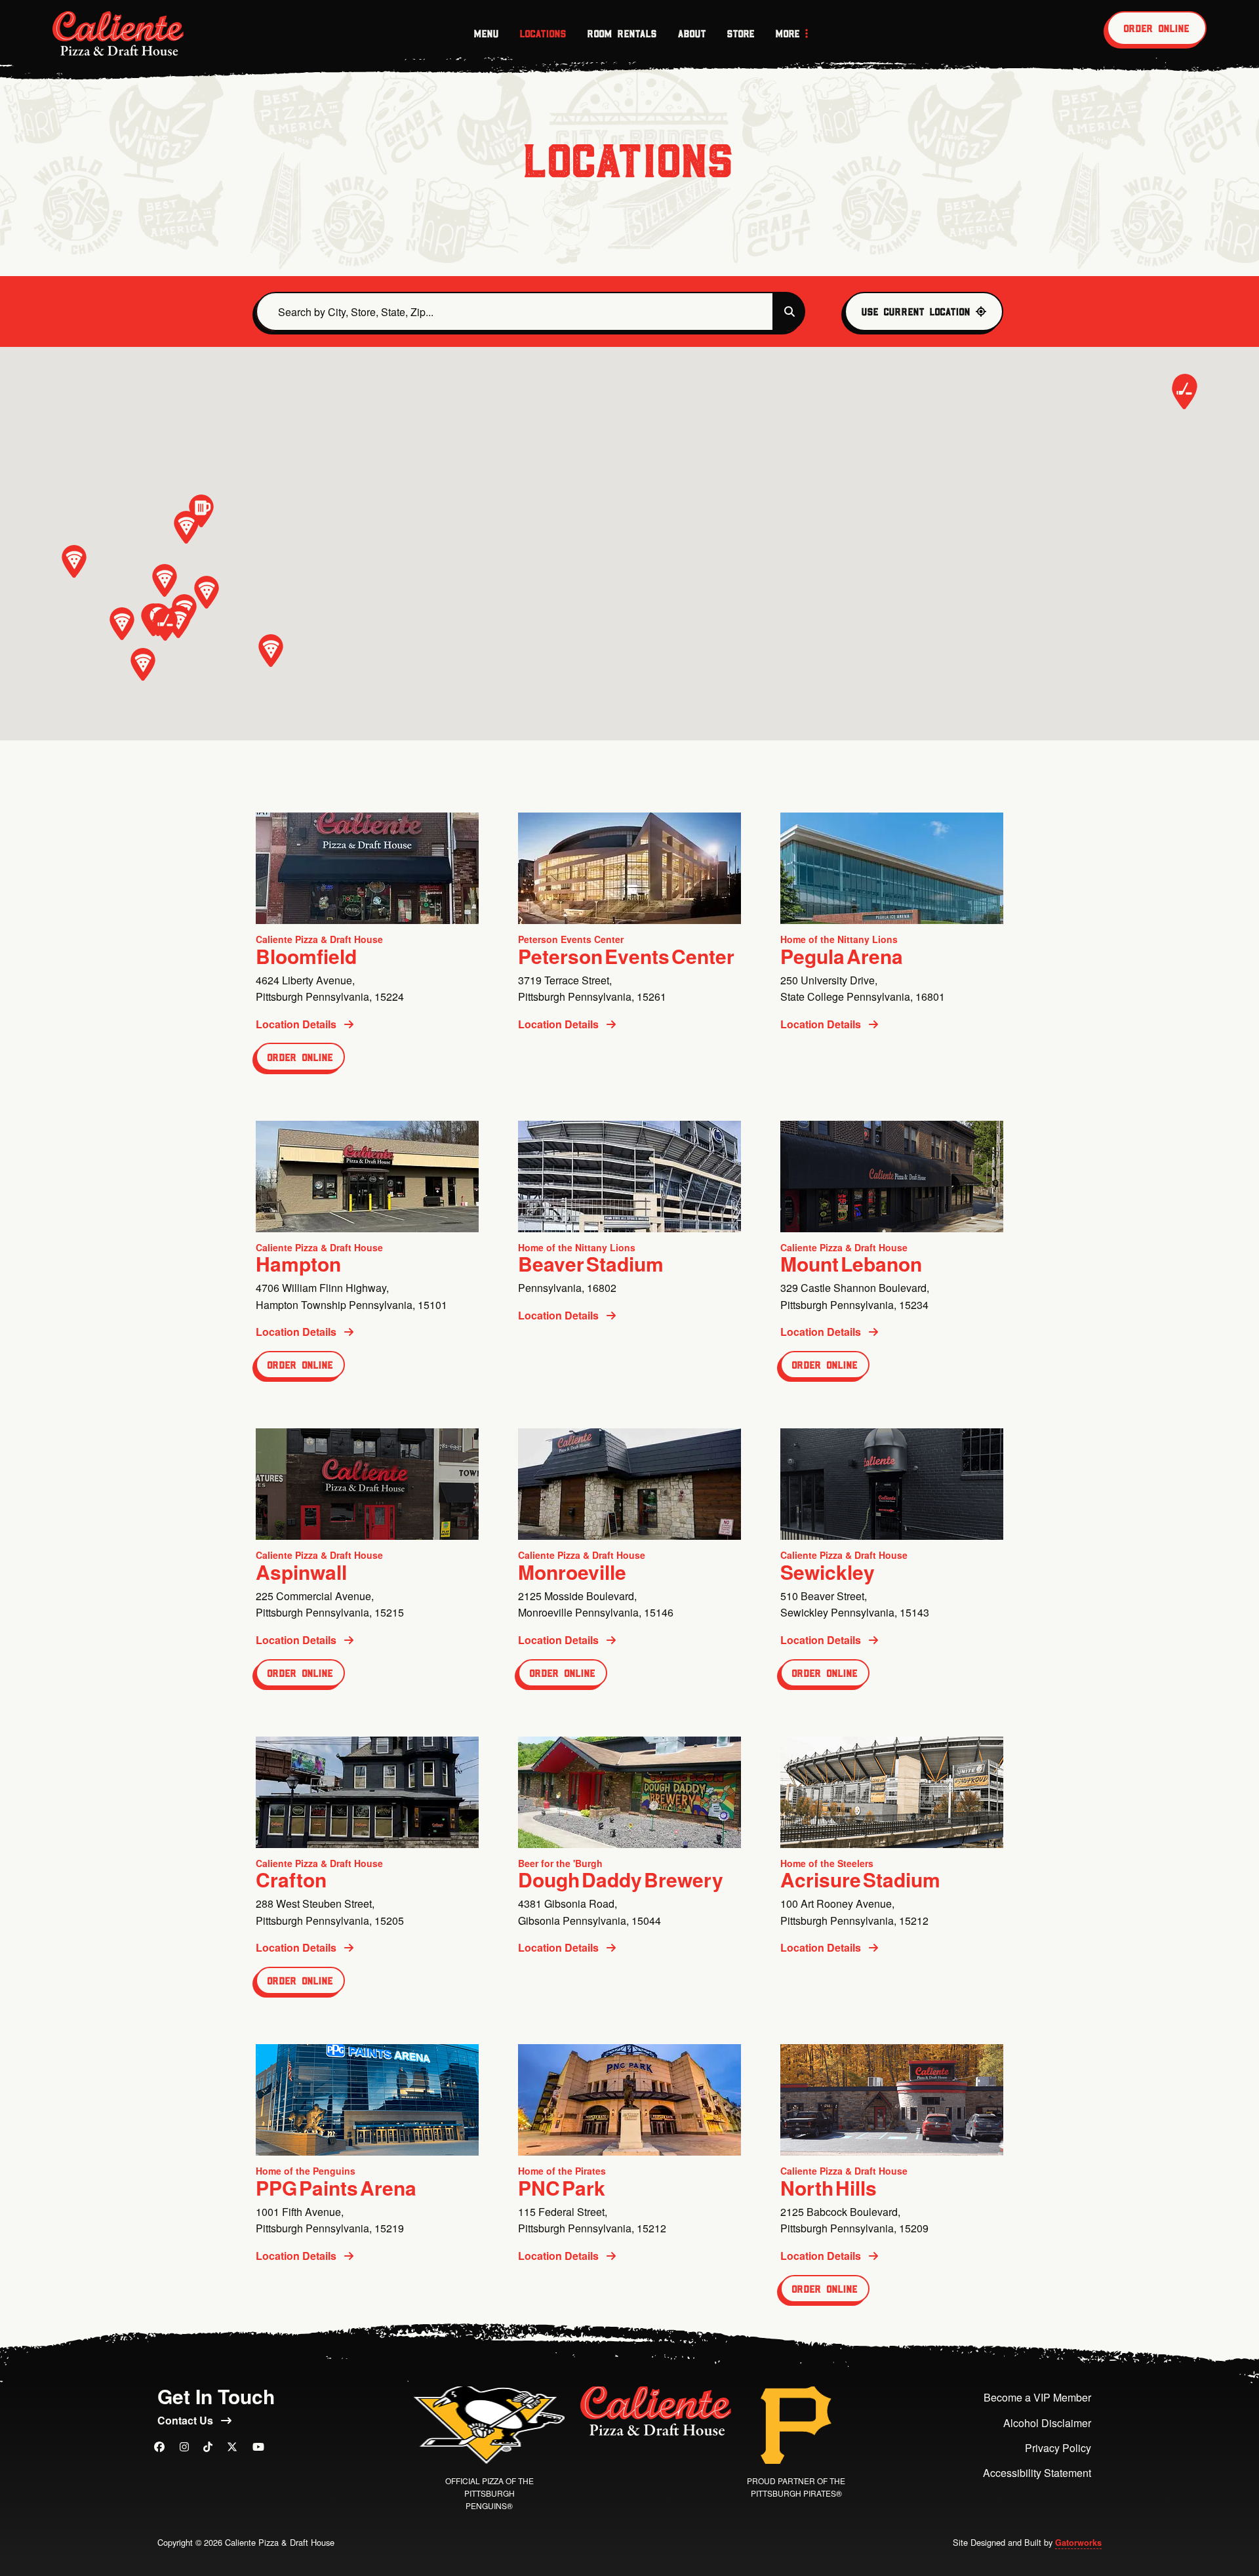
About (692, 33)
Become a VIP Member (1037, 2397)
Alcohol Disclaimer (1047, 2423)
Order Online (1157, 28)
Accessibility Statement (1037, 2473)
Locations (543, 33)
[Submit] (789, 312)
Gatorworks (1078, 2543)
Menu (487, 33)
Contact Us (187, 2420)
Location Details (297, 1024)
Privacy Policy (1058, 2448)
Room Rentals (622, 33)
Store (741, 33)
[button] (178, 622)
